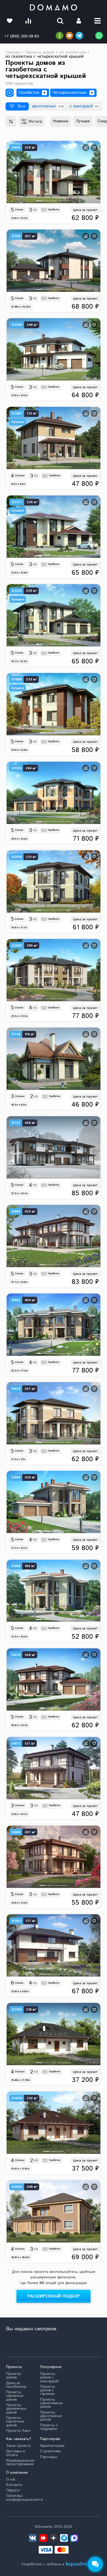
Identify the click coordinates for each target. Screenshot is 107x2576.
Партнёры (49, 2457)
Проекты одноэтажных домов (51, 2403)
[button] (39, 201)
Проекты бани (18, 2431)
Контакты (14, 2485)
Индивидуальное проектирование (19, 2462)
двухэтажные (48, 106)
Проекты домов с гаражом (48, 2390)
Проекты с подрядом (49, 2427)
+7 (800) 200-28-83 (22, 36)
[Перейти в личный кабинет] (79, 21)
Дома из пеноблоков (16, 2385)
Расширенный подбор (54, 2296)
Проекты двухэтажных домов (51, 2416)
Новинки (61, 121)
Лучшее (83, 121)
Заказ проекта (18, 2446)
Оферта (13, 2490)
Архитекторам (52, 2446)
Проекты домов (14, 2376)
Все (22, 106)
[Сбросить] (44, 93)
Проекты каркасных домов (15, 2396)
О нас (11, 2479)
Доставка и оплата (15, 2453)
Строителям (50, 2451)
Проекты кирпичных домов (15, 2422)
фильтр (36, 121)
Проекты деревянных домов (16, 2409)
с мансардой (84, 106)
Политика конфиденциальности (19, 2498)
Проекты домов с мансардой (49, 2378)
